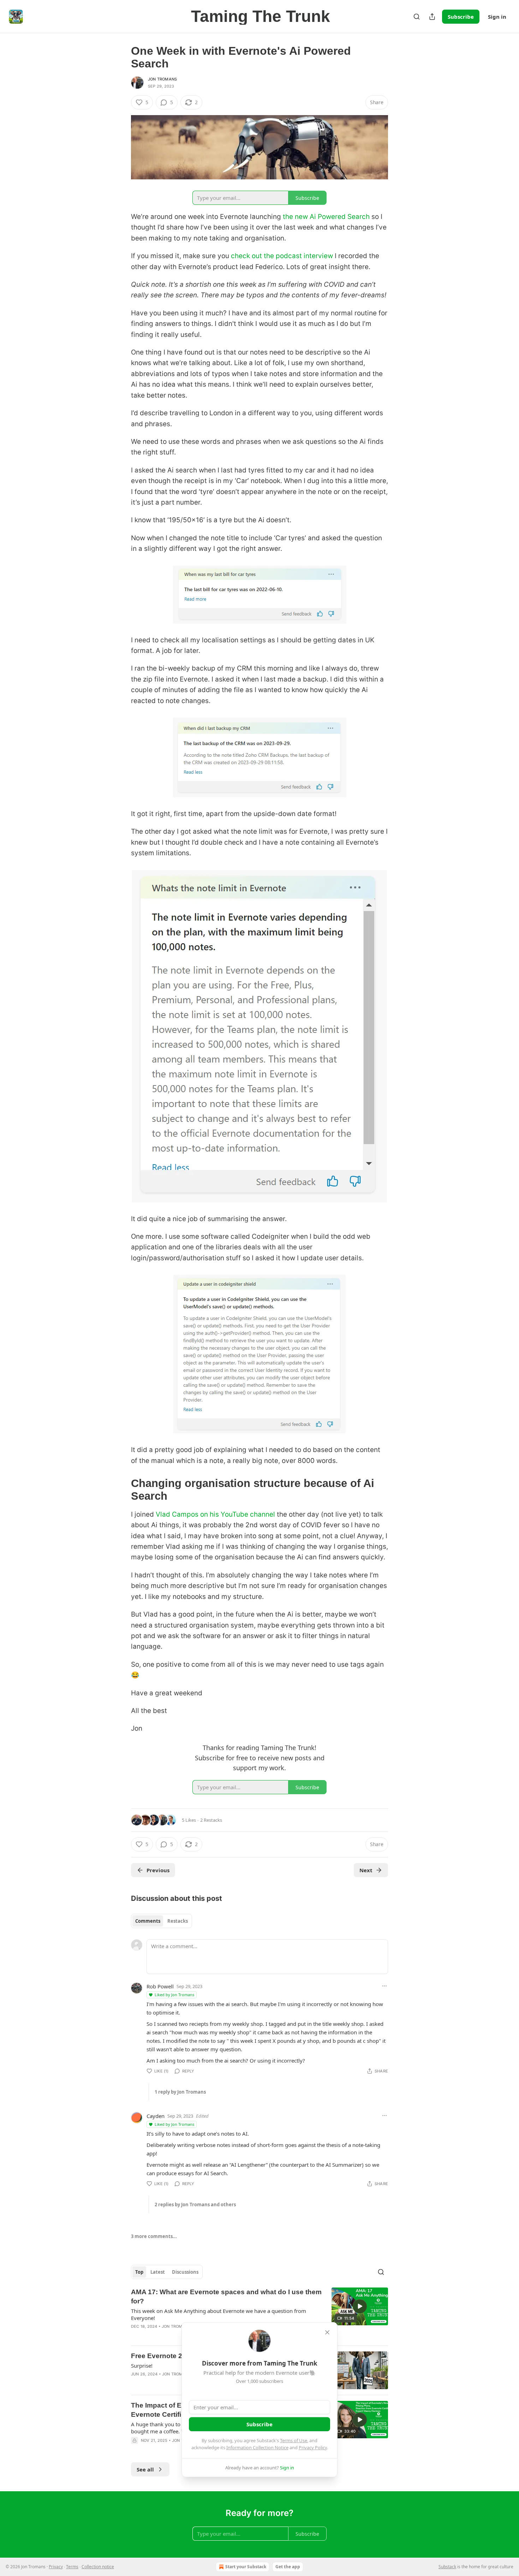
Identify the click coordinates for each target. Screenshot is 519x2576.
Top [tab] (139, 2272)
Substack (447, 2567)
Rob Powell (160, 1986)
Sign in (497, 17)
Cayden (156, 2116)
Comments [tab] (148, 1921)
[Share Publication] (432, 17)
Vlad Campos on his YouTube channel (215, 1514)
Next (366, 1870)
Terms (72, 2567)
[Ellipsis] (384, 1986)
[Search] (417, 17)
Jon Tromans (162, 79)
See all (145, 2469)
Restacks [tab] (178, 1921)
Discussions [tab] (185, 2272)
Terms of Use (294, 2440)
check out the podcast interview (282, 256)
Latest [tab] (158, 2272)
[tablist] (162, 1921)
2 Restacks (211, 1820)
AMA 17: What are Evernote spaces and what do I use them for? (226, 2297)
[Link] (121, 1490)
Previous (158, 1870)
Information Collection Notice (257, 2447)
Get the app (288, 2567)
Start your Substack (246, 2567)
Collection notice (98, 2567)
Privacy (56, 2567)
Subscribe (461, 17)
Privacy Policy (313, 2447)
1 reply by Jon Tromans (180, 2092)
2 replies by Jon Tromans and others (195, 2205)
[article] (259, 2314)
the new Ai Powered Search (326, 217)
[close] (327, 2332)
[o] (360, 2306)
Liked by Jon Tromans (174, 1995)
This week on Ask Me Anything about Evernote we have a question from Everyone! (219, 2314)
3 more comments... (154, 2236)
